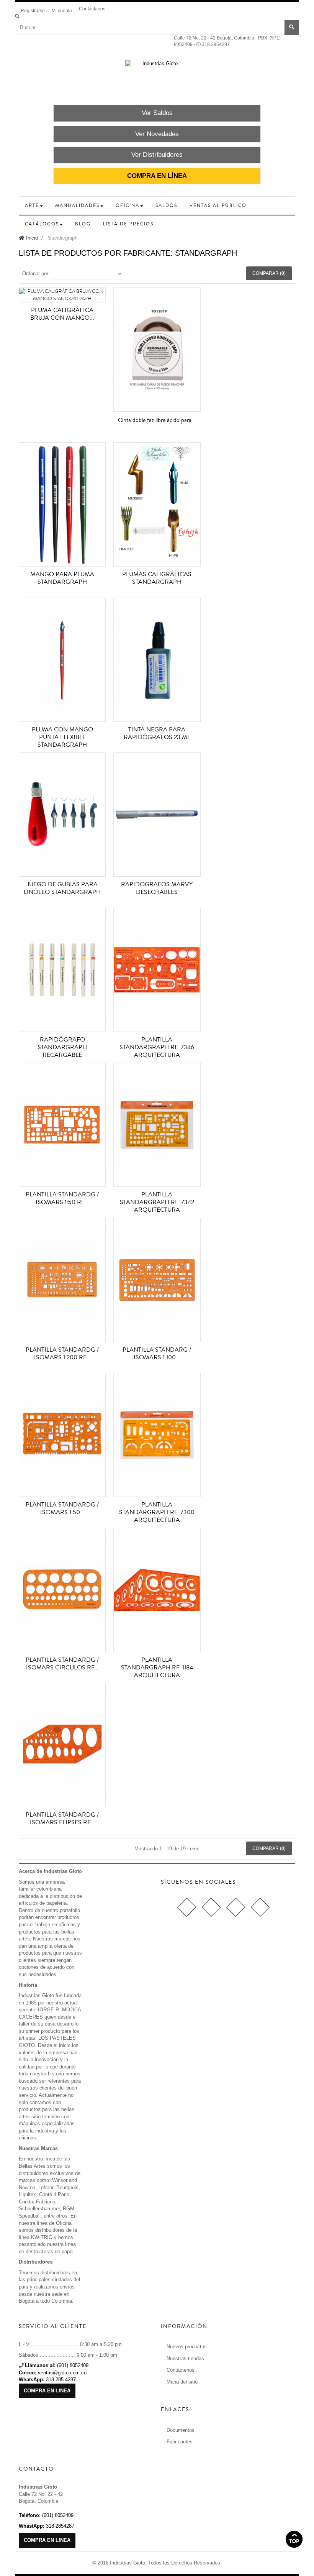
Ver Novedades (157, 134)
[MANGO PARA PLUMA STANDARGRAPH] (62, 504)
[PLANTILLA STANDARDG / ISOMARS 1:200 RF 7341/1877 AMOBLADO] (62, 1280)
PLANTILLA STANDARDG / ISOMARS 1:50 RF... (62, 1198)
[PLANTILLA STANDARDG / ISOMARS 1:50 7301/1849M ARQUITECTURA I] (62, 1435)
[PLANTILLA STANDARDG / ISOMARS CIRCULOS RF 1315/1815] (62, 1590)
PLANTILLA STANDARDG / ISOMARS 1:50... (62, 1508)
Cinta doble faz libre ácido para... (157, 420)
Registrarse (33, 11)
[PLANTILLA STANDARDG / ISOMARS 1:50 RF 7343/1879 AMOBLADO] (62, 1125)
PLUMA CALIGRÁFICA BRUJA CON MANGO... (62, 314)
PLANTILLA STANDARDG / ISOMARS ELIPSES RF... (62, 1819)
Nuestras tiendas (185, 2358)
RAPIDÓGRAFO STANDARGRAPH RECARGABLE (62, 1047)
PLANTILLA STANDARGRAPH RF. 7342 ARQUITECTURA (157, 1202)
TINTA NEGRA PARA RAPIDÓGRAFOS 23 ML (157, 733)
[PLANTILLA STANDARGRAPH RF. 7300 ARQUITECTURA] (157, 1435)
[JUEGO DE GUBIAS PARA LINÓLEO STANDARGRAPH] (62, 815)
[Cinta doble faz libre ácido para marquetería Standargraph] (157, 350)
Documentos (181, 2430)
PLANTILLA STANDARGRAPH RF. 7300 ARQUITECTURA (157, 1512)
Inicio (31, 238)
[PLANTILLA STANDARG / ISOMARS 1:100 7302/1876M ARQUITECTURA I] (157, 1280)
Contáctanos (92, 9)
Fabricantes (180, 2442)
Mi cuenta (62, 11)
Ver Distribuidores (157, 155)
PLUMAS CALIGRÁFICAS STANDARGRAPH (157, 578)
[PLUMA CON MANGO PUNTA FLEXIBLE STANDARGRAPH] (62, 660)
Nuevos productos (187, 2347)
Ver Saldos (157, 113)
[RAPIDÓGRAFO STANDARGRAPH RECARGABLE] (62, 970)
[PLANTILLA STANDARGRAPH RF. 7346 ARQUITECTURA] (157, 970)
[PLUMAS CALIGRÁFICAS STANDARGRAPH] (157, 504)
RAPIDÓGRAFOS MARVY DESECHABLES (157, 888)
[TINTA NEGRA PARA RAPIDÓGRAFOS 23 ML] (157, 660)
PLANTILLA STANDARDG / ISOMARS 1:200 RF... (62, 1354)
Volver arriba (294, 2539)
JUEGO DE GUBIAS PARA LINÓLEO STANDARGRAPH (62, 888)
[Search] (17, 16)
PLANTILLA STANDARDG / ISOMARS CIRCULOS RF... (62, 1664)
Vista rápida (64, 304)
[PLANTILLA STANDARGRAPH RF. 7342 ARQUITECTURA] (157, 1125)
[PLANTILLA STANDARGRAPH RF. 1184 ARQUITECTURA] (157, 1590)
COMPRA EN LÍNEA (157, 176)
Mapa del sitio (182, 2382)
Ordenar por (35, 274)
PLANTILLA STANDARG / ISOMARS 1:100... (157, 1354)
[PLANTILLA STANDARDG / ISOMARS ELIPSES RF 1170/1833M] (62, 1745)
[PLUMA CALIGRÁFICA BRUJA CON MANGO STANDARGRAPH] (62, 295)
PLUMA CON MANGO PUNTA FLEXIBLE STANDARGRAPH (62, 737)
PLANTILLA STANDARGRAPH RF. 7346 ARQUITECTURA (157, 1047)
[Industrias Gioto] (157, 80)
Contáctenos (181, 2370)
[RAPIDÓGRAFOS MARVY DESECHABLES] (157, 815)
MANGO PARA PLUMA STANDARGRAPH (62, 578)
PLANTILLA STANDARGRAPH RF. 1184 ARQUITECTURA (157, 1667)
